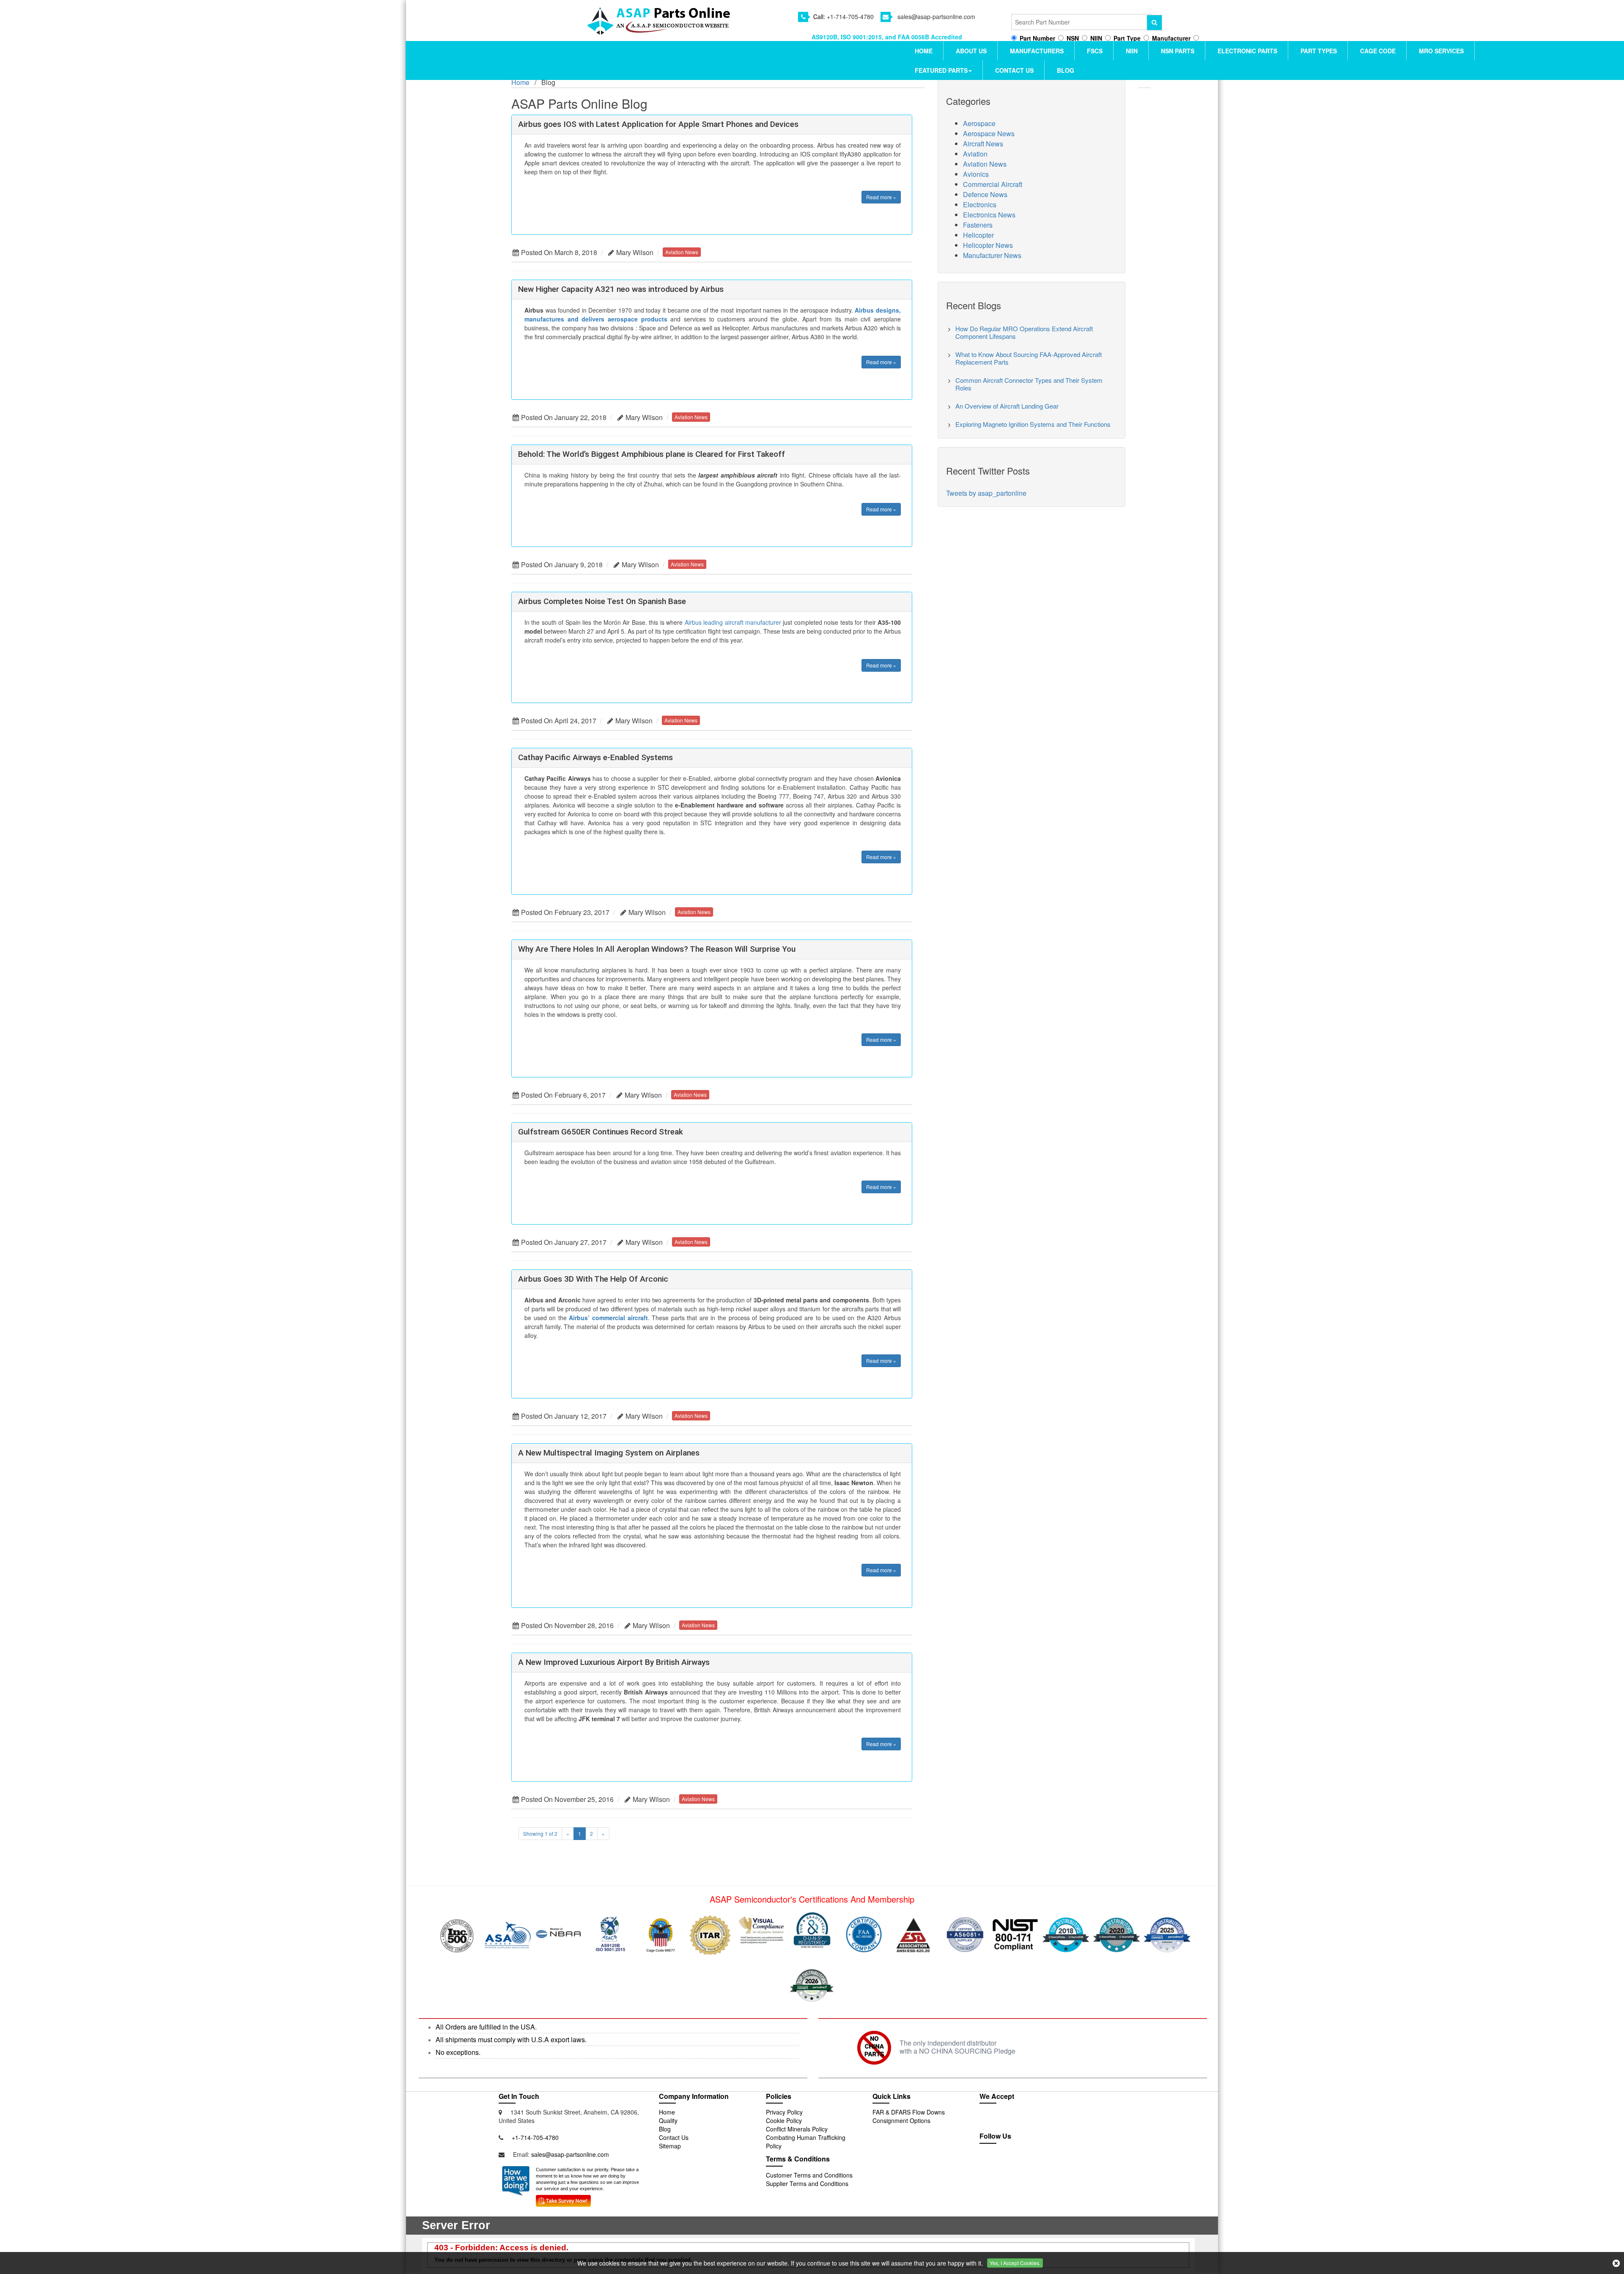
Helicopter (978, 235)
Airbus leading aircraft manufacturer (733, 622)
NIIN (1132, 51)
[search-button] (1155, 23)
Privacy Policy (784, 2112)
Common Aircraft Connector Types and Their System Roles (1029, 384)
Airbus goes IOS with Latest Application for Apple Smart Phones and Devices (658, 124)
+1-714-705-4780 (850, 16)
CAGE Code (1378, 51)
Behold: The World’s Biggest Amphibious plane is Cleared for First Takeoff (652, 454)
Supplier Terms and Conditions (807, 2183)
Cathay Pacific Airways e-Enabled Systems (595, 757)
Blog (1066, 70)
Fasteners (978, 225)
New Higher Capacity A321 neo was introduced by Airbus (621, 289)
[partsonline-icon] (1009, 2163)
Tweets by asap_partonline (986, 493)
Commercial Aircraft (993, 184)
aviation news (682, 252)
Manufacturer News (992, 255)
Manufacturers (1037, 51)
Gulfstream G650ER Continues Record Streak (601, 1132)
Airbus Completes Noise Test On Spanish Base (602, 601)
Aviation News (985, 164)
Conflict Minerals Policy (797, 2129)
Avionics (976, 174)
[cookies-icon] (1616, 2263)
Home (924, 51)
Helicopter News (988, 245)
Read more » (881, 197)
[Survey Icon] (563, 2199)
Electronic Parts (1247, 51)
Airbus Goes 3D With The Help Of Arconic (593, 1279)
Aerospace (979, 123)
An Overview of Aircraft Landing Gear (1007, 406)
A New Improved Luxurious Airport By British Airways (614, 1662)
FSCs (1095, 51)
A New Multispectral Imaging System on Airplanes (609, 1453)
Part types (1319, 51)
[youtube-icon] (1028, 2163)
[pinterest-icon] (1045, 2163)
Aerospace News (989, 133)
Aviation (975, 154)
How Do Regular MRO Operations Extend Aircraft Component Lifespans (1024, 332)
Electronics (980, 205)
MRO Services (1441, 51)
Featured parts (941, 70)
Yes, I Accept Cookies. (1015, 2263)
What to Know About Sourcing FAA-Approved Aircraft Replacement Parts (1029, 358)
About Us (971, 51)
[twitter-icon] (990, 2163)
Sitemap (670, 2146)
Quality (668, 2120)
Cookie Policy (784, 2120)
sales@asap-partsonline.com (936, 16)
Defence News (985, 194)
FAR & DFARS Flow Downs (909, 2112)
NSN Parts (1178, 51)
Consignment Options (901, 2120)
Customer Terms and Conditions (809, 2175)
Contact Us (1014, 70)
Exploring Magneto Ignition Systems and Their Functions (1033, 424)
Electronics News (989, 215)
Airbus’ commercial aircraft (608, 1318)
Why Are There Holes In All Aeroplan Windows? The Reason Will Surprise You (657, 949)
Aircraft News (983, 144)
